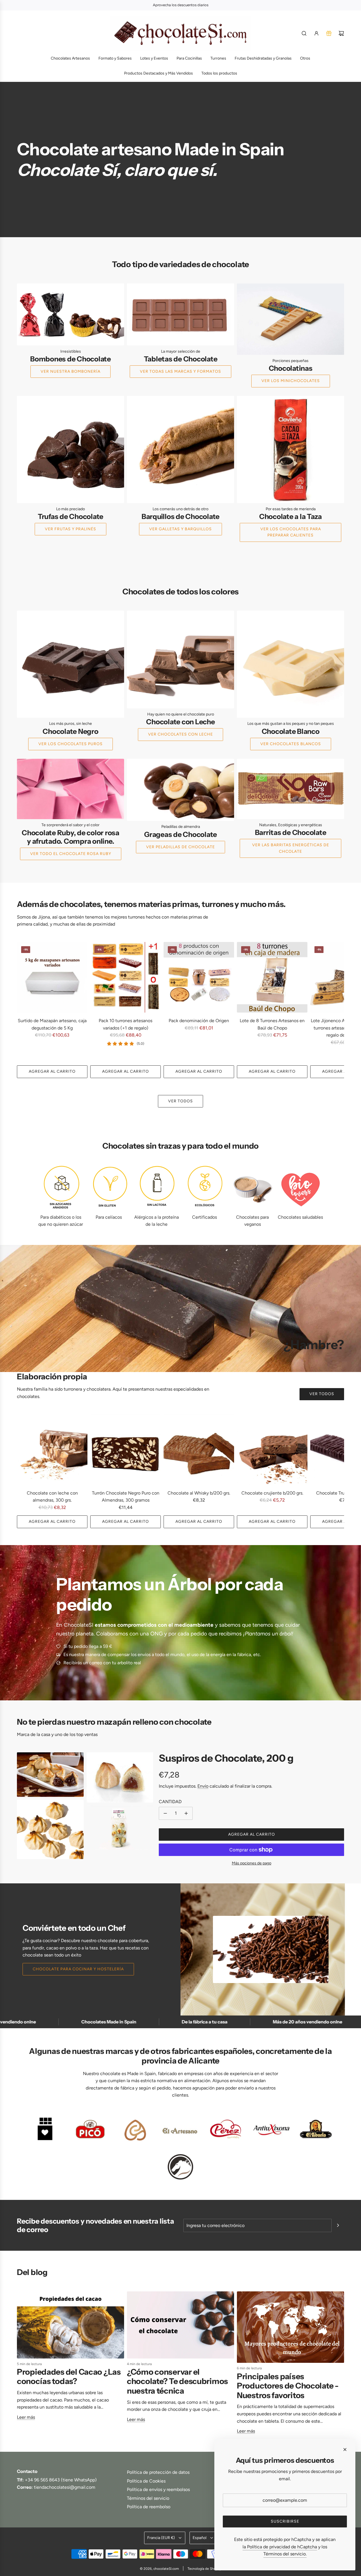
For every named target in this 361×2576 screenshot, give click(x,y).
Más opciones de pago (252, 1863)
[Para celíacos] (109, 1188)
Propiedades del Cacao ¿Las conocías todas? (69, 2377)
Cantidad (170, 1802)
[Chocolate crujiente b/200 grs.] (272, 1450)
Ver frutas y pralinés (71, 529)
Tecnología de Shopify (204, 2569)
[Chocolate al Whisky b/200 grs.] (199, 1450)
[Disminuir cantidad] (165, 1813)
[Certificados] (204, 1188)
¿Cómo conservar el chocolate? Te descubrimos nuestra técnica (177, 2381)
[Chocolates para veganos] (252, 1188)
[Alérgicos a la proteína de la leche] (157, 1188)
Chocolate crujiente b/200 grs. (272, 1493)
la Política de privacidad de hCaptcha (280, 2547)
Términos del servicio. (285, 2554)
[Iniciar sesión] (316, 33)
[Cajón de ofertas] (329, 33)
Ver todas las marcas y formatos (180, 371)
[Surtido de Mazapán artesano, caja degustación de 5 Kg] (52, 977)
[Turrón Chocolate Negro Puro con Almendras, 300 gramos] (126, 1450)
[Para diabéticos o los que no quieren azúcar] (61, 1188)
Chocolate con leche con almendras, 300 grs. (52, 1497)
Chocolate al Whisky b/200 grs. (199, 1493)
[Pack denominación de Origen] (199, 977)
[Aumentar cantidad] (186, 1813)
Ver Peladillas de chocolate (180, 847)
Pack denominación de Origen (199, 1021)
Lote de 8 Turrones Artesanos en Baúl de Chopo (272, 1024)
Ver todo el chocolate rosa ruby (71, 854)
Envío (203, 1786)
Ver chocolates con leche (180, 734)
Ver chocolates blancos (291, 744)
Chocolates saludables (300, 1217)
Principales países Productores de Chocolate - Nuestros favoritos (288, 2386)
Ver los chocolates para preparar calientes (291, 532)
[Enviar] (338, 2225)
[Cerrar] (345, 2450)
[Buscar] (304, 33)
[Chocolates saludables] (300, 1188)
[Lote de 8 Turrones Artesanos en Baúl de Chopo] (272, 977)
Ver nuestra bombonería (71, 371)
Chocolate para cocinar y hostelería (78, 1969)
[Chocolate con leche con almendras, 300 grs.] (52, 1450)
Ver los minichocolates (291, 381)
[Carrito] (341, 33)
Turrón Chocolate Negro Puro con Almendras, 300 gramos (126, 1497)
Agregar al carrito (52, 1071)
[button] (23, 1010)
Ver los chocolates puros (71, 744)
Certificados (204, 1217)
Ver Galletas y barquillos (180, 529)
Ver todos (180, 1101)
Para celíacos (109, 1217)
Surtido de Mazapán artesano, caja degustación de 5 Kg (52, 1024)
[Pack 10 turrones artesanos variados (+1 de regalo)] (126, 977)
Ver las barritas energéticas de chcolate (291, 848)
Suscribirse (285, 2521)
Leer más (26, 2417)
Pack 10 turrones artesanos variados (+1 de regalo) (126, 1024)
